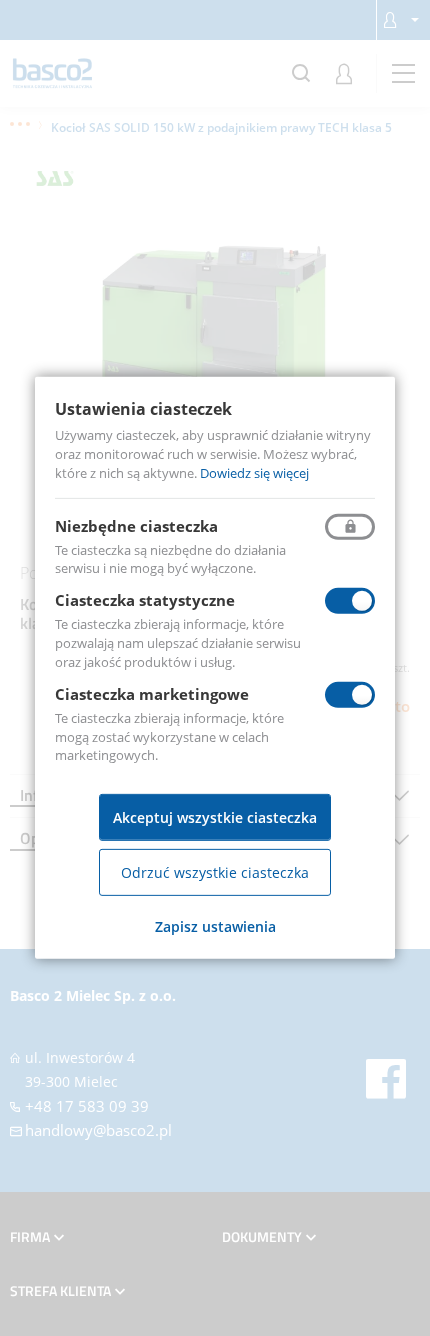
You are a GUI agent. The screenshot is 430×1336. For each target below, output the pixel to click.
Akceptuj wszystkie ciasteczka (215, 817)
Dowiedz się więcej (254, 473)
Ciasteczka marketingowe (152, 694)
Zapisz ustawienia (215, 926)
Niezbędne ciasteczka (136, 525)
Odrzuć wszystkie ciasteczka (215, 872)
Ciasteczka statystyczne (145, 600)
